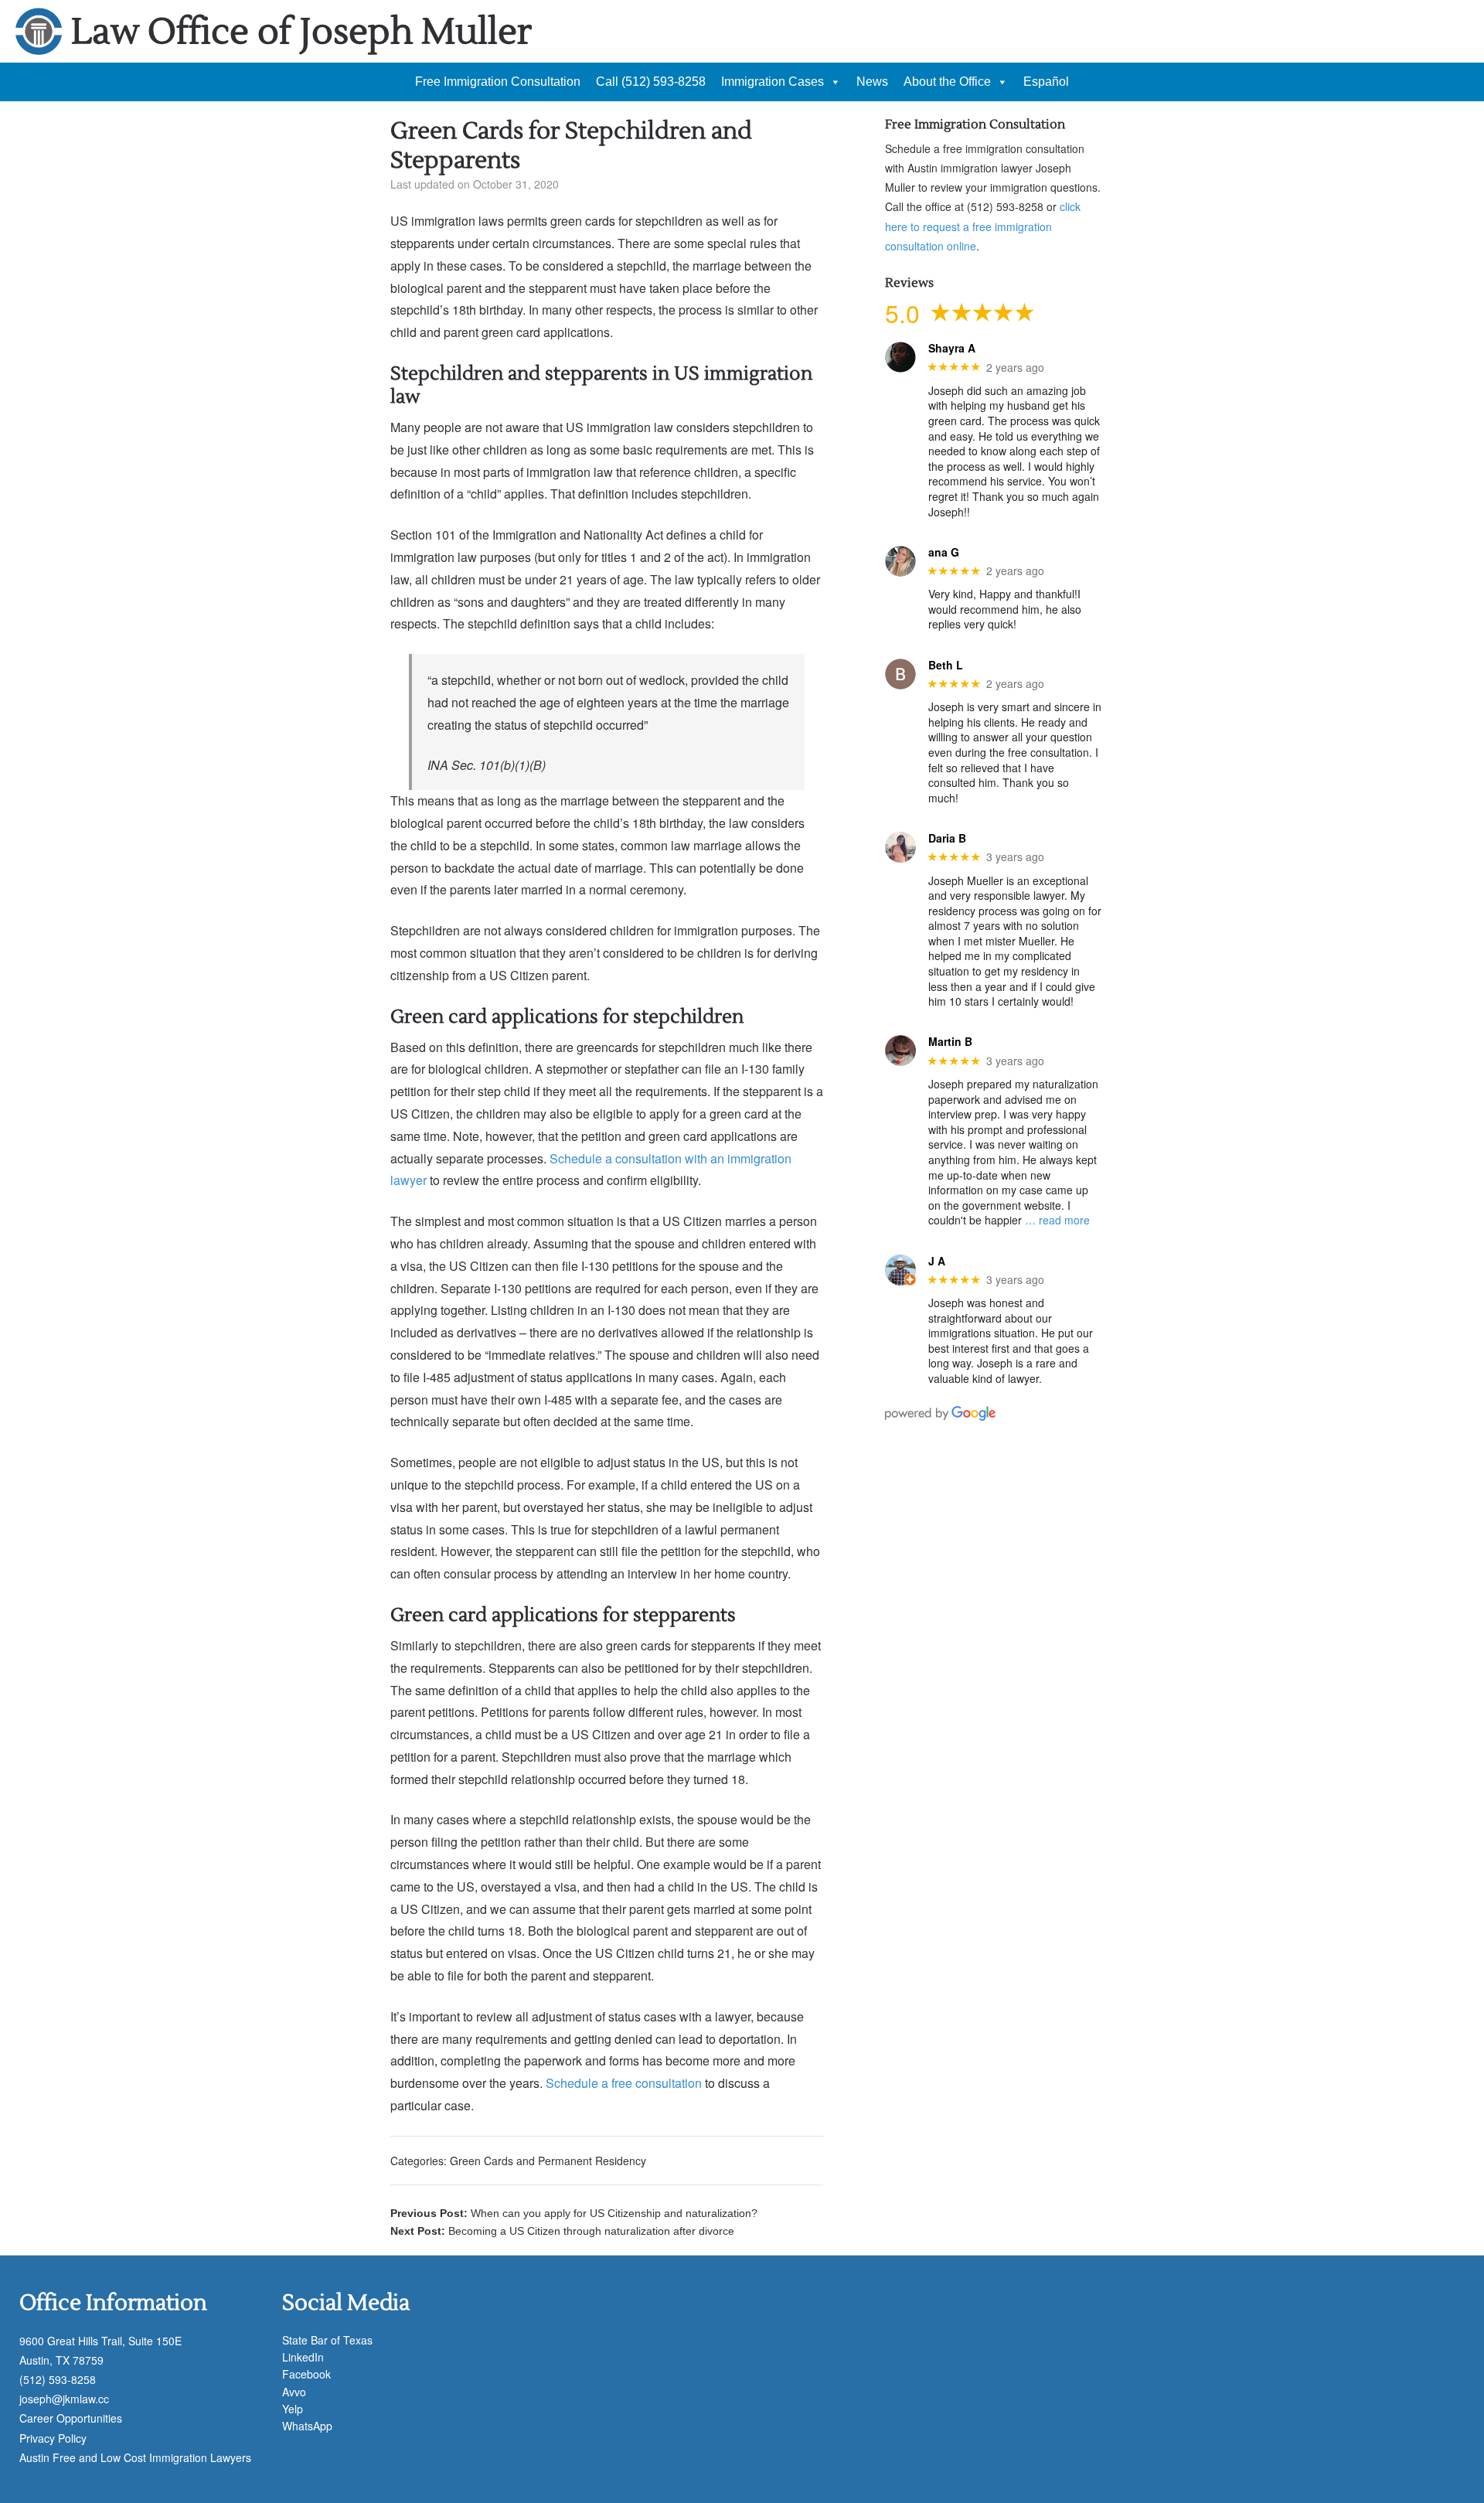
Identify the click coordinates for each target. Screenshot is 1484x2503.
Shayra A (952, 348)
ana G (944, 552)
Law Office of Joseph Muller (301, 32)
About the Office (947, 82)
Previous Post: (574, 2213)
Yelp (293, 2409)
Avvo (294, 2392)
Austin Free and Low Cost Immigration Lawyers (135, 2457)
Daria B (947, 838)
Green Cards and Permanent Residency (548, 2161)
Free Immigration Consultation (498, 82)
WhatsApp (307, 2426)
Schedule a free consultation (624, 2083)
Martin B (950, 1042)
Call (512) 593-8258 (651, 82)
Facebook (306, 2374)
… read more (1057, 1220)
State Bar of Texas (327, 2340)
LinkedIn (303, 2357)
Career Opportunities (71, 2418)
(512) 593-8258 (58, 2379)
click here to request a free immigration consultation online (983, 226)
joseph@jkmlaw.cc (64, 2399)
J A (937, 1261)
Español (1046, 82)
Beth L (946, 665)
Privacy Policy (53, 2438)
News (872, 82)
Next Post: (562, 2231)
